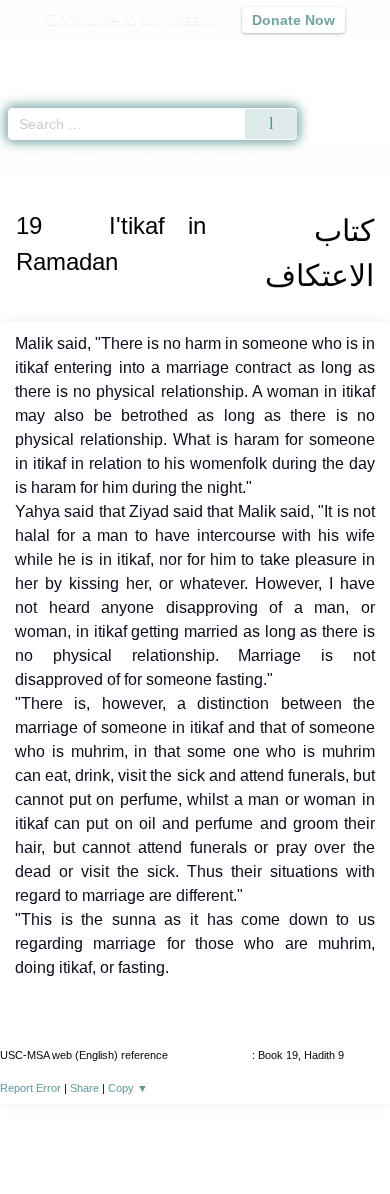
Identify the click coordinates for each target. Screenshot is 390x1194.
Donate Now (293, 20)
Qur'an (95, 55)
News (75, 1135)
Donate (363, 1135)
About (22, 1135)
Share (84, 1088)
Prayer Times (251, 55)
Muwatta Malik (98, 158)
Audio (331, 55)
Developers (217, 1135)
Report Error (30, 1088)
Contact (297, 1135)
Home (24, 158)
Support (136, 1135)
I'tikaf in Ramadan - (253, 158)
